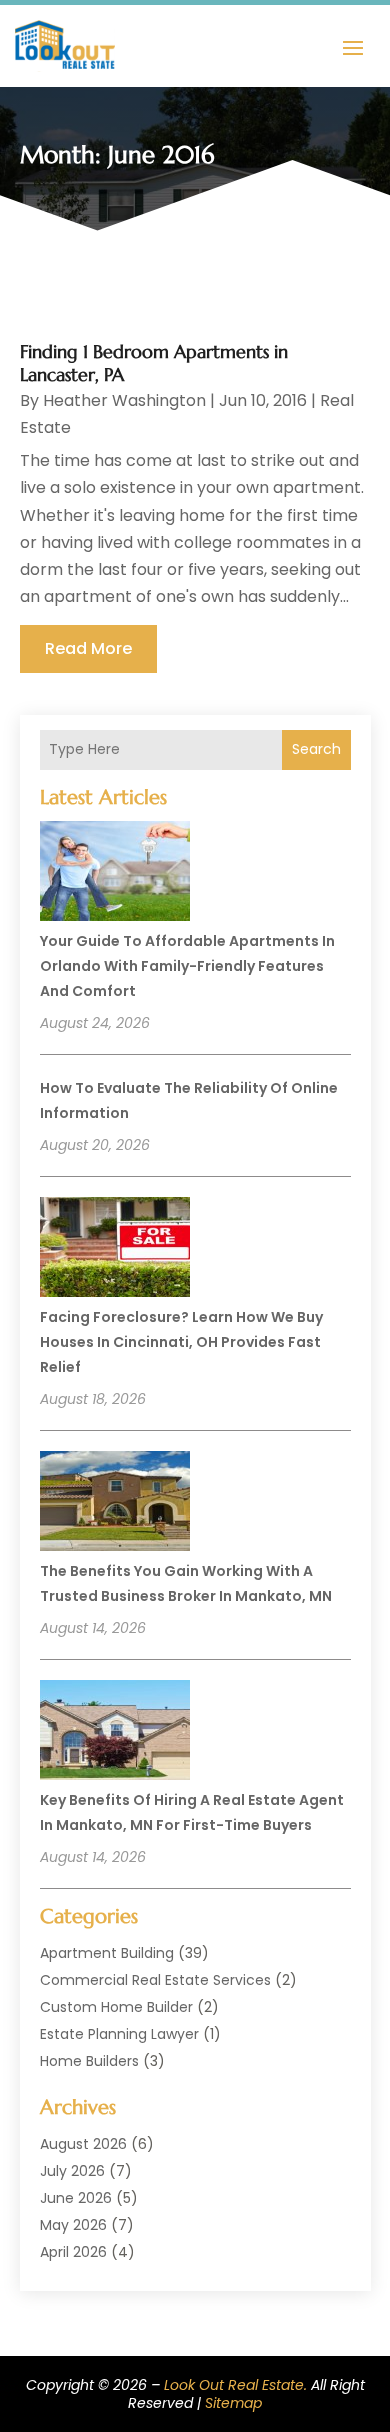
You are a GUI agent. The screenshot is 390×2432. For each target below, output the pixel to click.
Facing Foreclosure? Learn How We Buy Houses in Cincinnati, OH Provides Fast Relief (181, 1342)
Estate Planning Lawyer (119, 2034)
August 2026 (83, 2144)
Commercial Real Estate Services (155, 1980)
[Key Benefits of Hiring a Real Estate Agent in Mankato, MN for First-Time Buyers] (115, 1733)
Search (316, 749)
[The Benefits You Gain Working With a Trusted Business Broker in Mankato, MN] (115, 1504)
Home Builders (89, 2061)
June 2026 (76, 2198)
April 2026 (73, 2252)
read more (88, 648)
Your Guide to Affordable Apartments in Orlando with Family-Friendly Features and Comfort (187, 966)
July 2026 (72, 2171)
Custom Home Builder (116, 2007)
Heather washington (124, 400)
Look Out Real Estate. (235, 2385)
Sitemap (233, 2403)
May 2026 (73, 2225)
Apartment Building (107, 1953)
